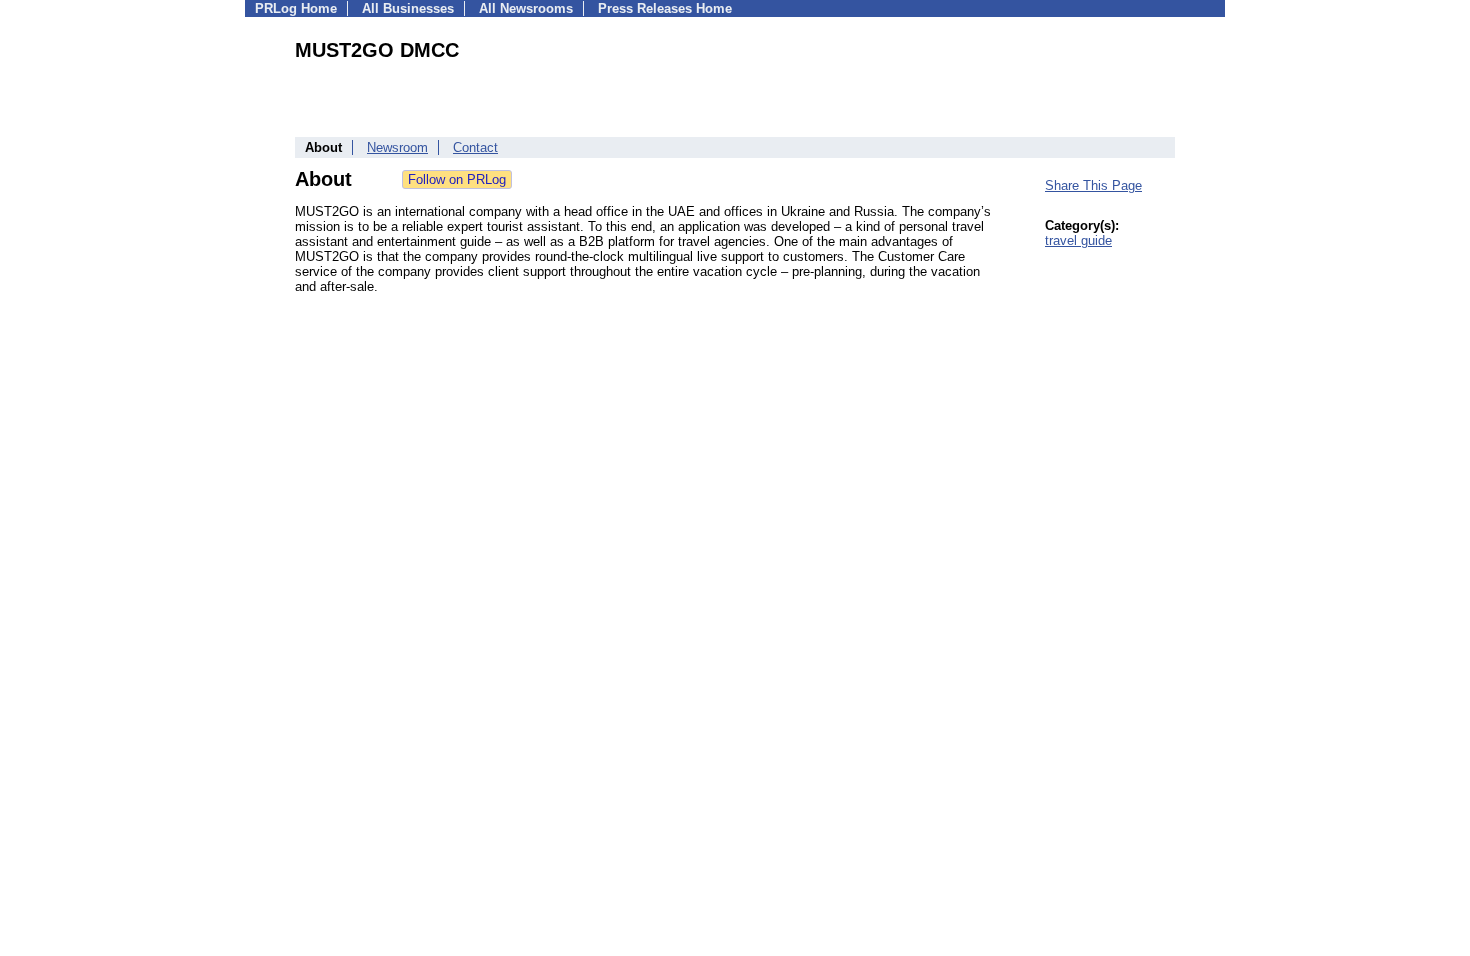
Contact (475, 147)
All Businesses (408, 8)
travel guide (1078, 240)
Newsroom (397, 147)
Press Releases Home (665, 8)
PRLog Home (296, 8)
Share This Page (1093, 185)
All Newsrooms (526, 8)
